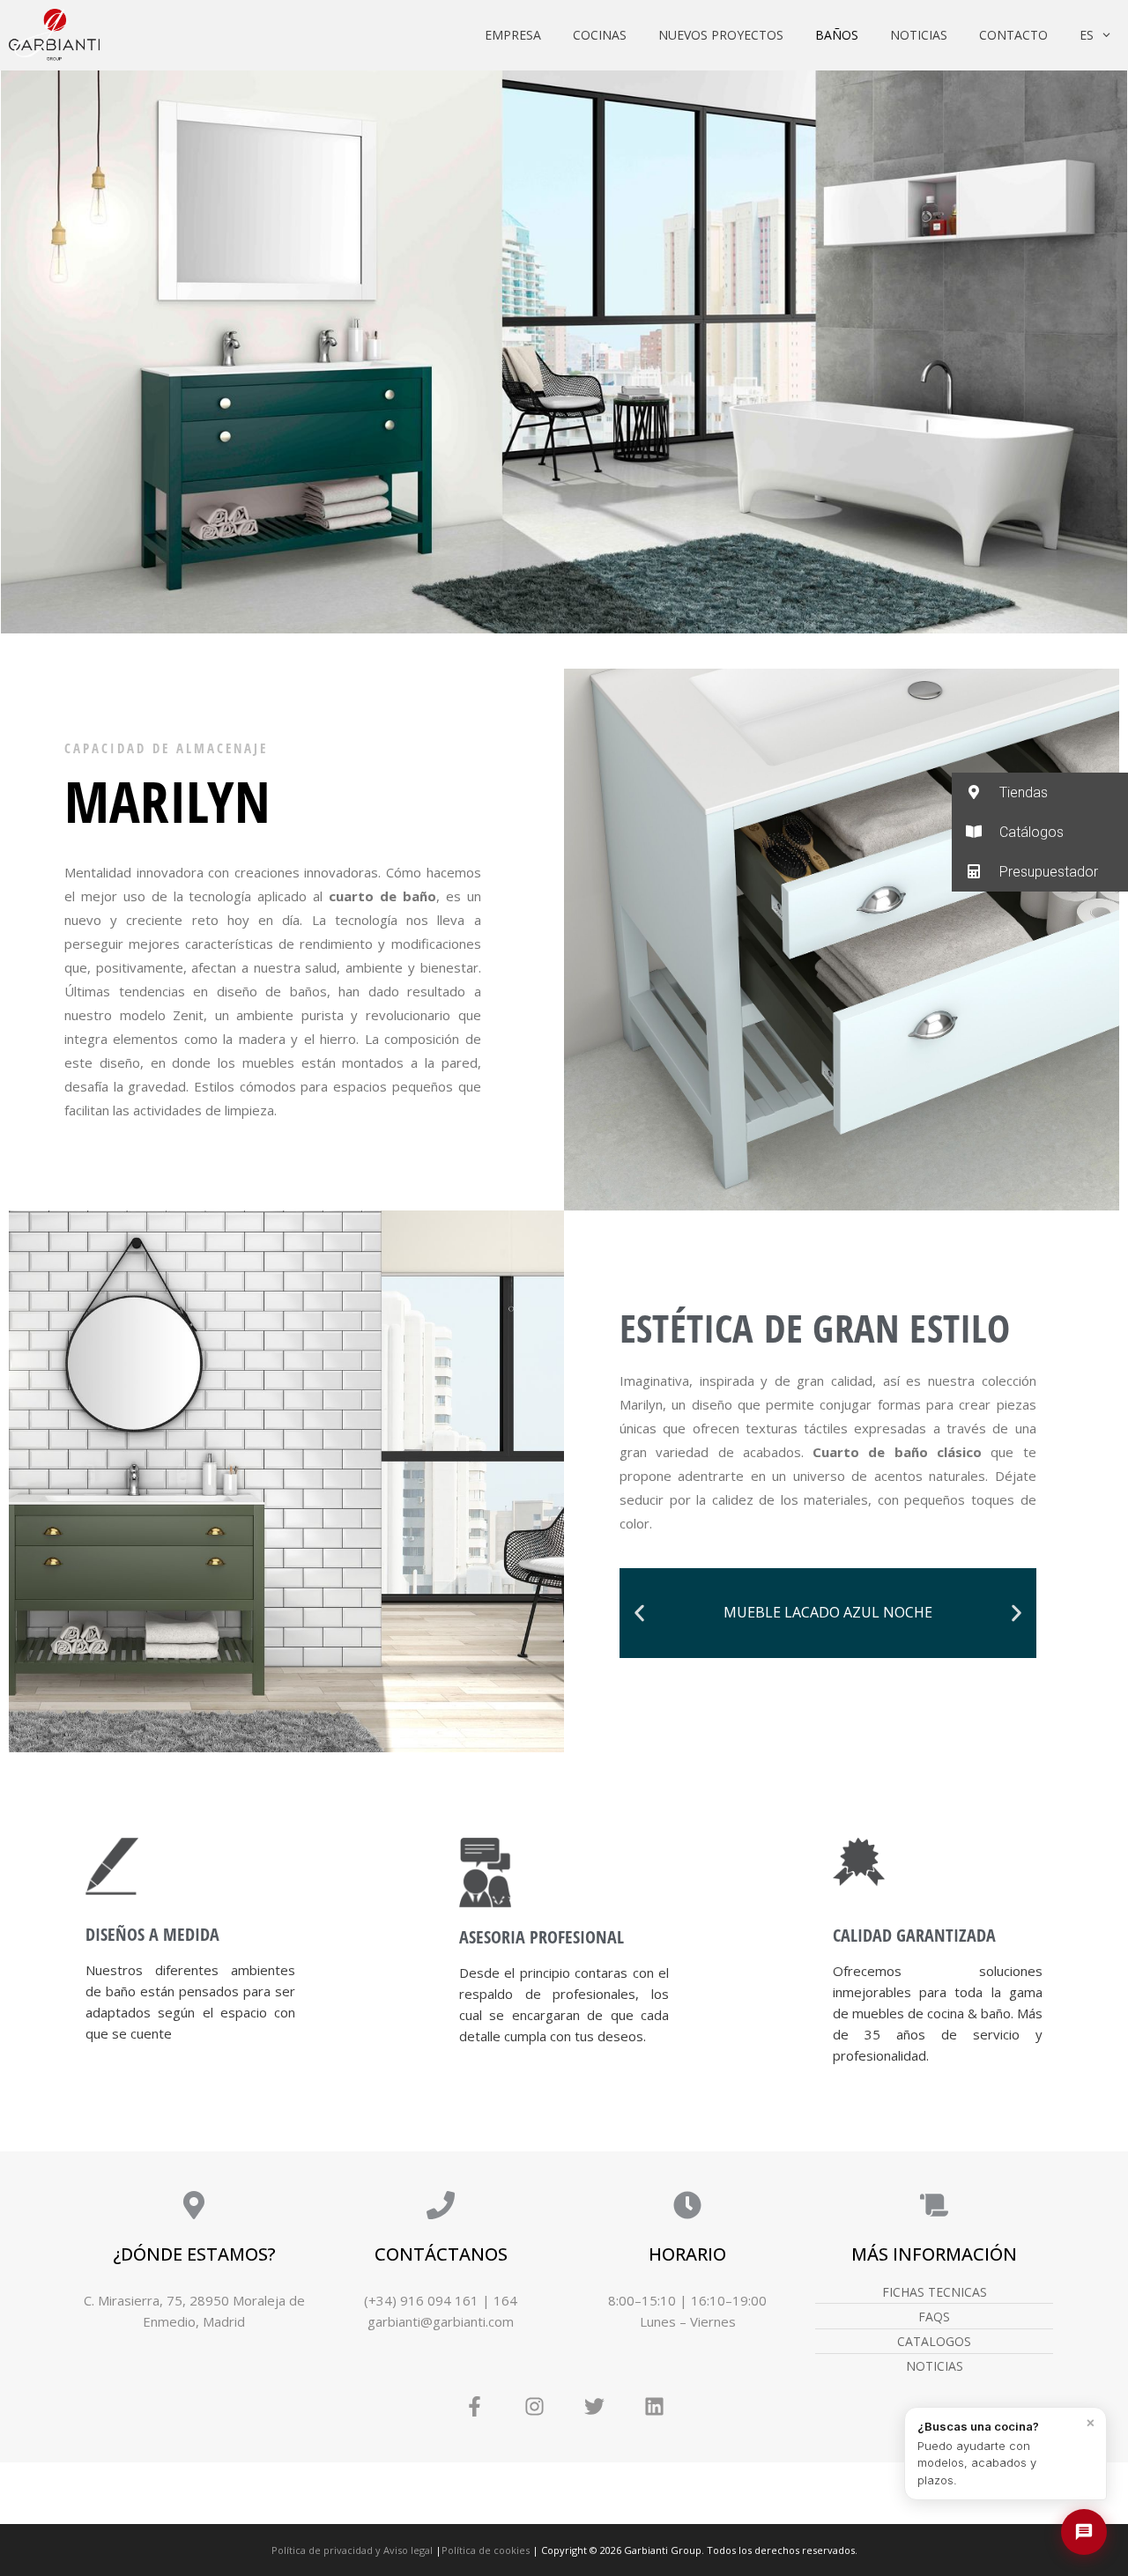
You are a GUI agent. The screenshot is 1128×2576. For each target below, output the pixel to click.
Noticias (919, 35)
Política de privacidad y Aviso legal (352, 2550)
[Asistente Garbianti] (1084, 2532)
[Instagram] (534, 2407)
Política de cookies (486, 2550)
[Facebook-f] (474, 2407)
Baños (837, 35)
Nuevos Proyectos (721, 35)
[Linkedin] (654, 2407)
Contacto (1013, 35)
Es (1087, 35)
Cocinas (600, 35)
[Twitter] (594, 2407)
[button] (639, 1613)
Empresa (513, 35)
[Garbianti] (54, 35)
